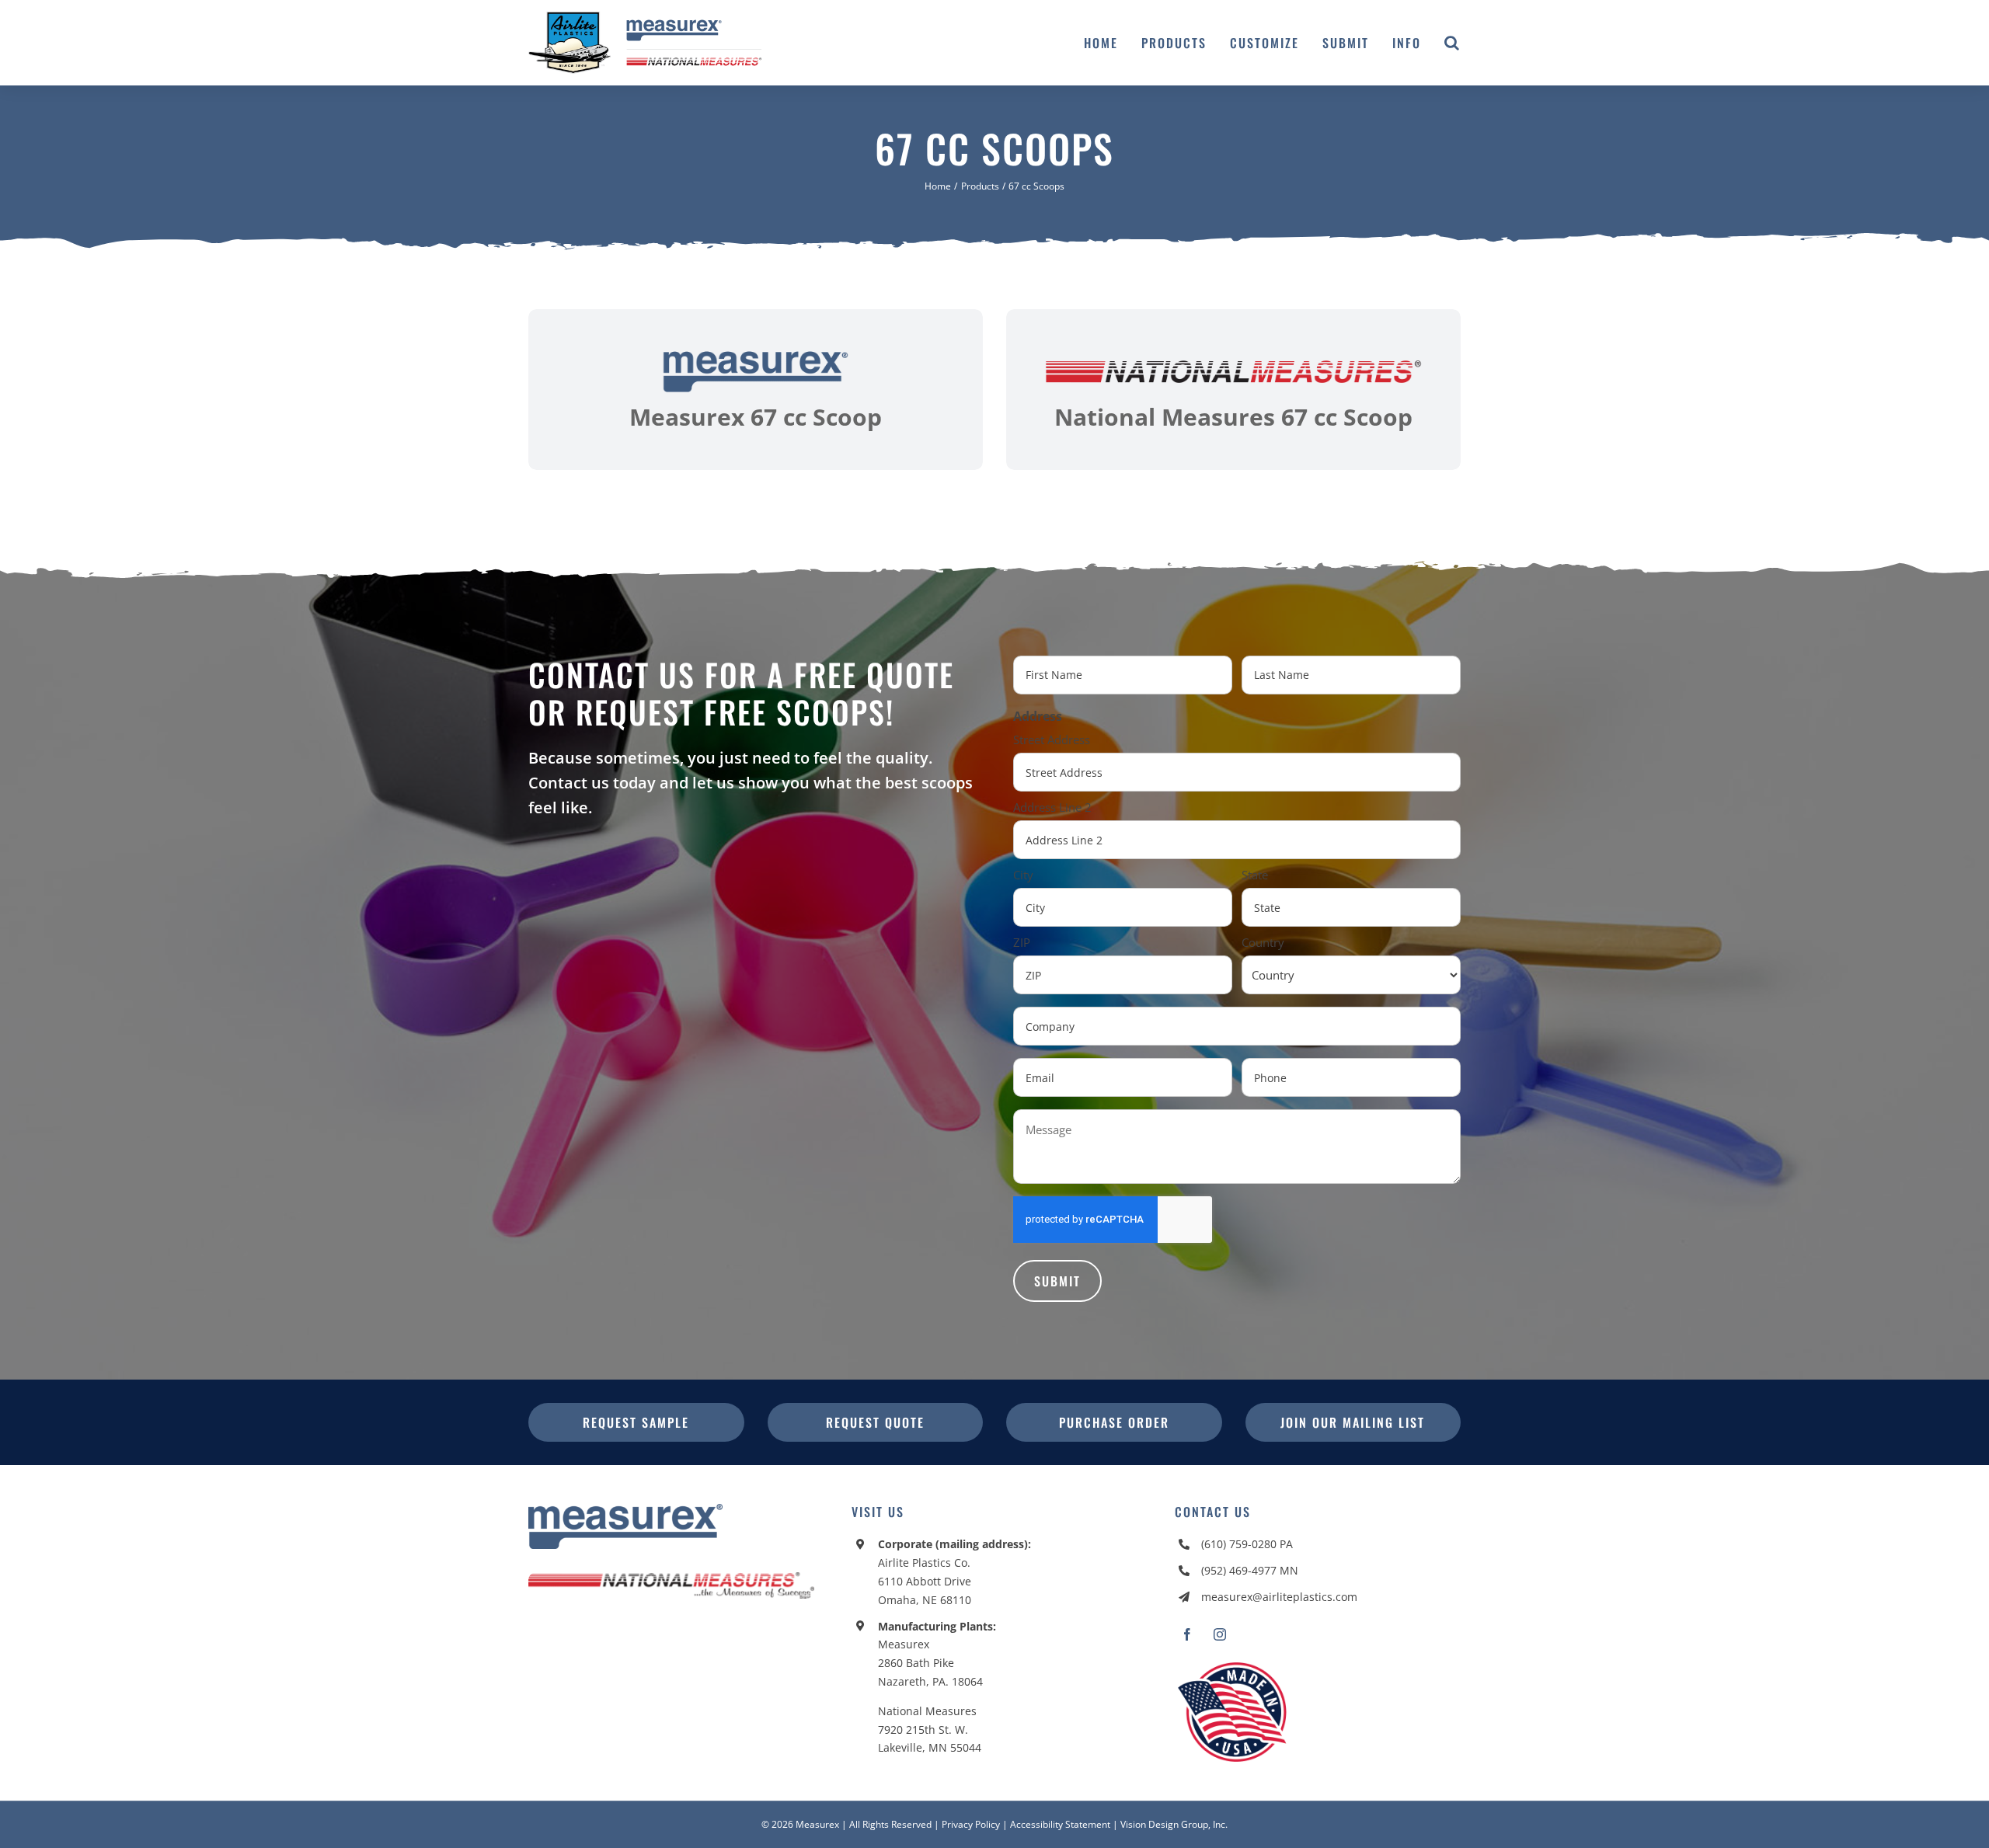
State (1255, 875)
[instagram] (1220, 1634)
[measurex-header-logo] (625, 1510)
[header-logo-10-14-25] (645, 18)
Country (1263, 942)
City (1023, 875)
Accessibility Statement (1060, 1824)
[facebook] (1187, 1634)
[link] (756, 390)
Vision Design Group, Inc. (1174, 1824)
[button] (1453, 43)
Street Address (1052, 740)
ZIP (1022, 942)
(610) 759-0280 (1239, 1544)
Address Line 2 (1052, 807)
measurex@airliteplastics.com (1279, 1597)
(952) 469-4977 (1239, 1570)
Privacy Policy (971, 1824)
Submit (1057, 1281)
